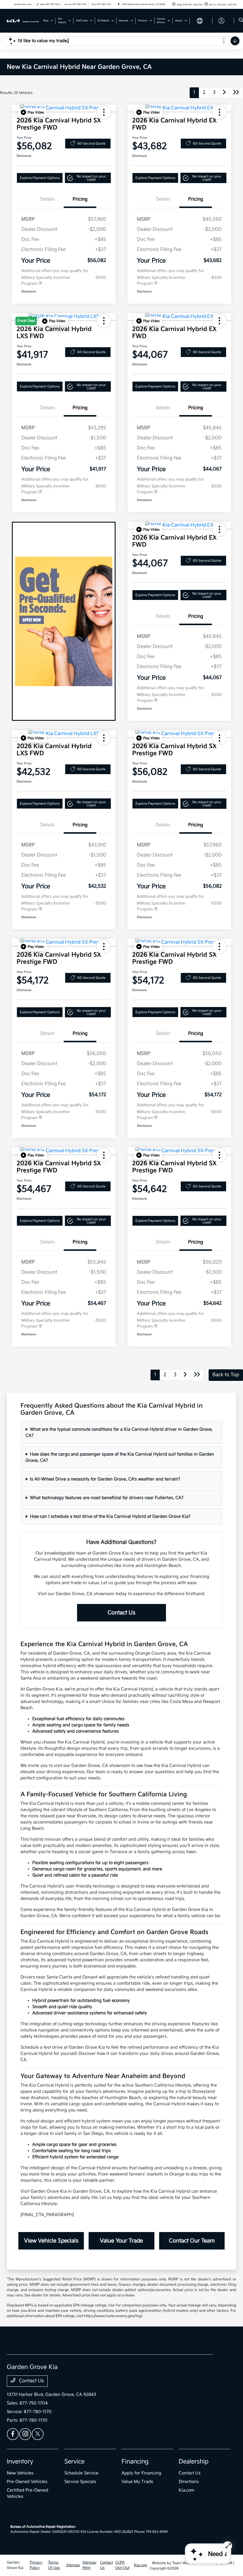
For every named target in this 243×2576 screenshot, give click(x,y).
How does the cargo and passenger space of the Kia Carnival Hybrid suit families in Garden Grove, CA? (120, 1457)
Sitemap (73, 2565)
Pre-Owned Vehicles (27, 2482)
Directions (189, 2482)
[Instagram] (25, 2434)
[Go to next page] (224, 93)
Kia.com (187, 2490)
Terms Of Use (54, 2565)
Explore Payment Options (40, 178)
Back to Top (226, 1375)
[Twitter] (38, 2434)
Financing (135, 2462)
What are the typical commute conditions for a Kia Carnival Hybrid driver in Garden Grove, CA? (119, 1432)
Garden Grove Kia (15, 2565)
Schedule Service (81, 2473)
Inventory (20, 2462)
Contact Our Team (192, 2241)
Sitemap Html (89, 2565)
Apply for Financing (141, 2473)
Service (74, 2462)
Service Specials (80, 2482)
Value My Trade (137, 2482)
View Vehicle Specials (51, 2241)
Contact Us (121, 1613)
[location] (119, 4)
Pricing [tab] (80, 199)
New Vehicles (20, 2473)
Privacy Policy (36, 2565)
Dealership (194, 2462)
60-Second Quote (91, 144)
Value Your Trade (121, 2241)
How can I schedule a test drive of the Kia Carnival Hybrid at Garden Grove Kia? (110, 1516)
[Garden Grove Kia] (23, 21)
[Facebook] (13, 2434)
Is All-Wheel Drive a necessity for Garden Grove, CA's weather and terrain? (105, 1479)
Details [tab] (47, 199)
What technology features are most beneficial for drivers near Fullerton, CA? (107, 1498)
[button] (32, 112)
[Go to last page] (236, 93)
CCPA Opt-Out (122, 2565)
